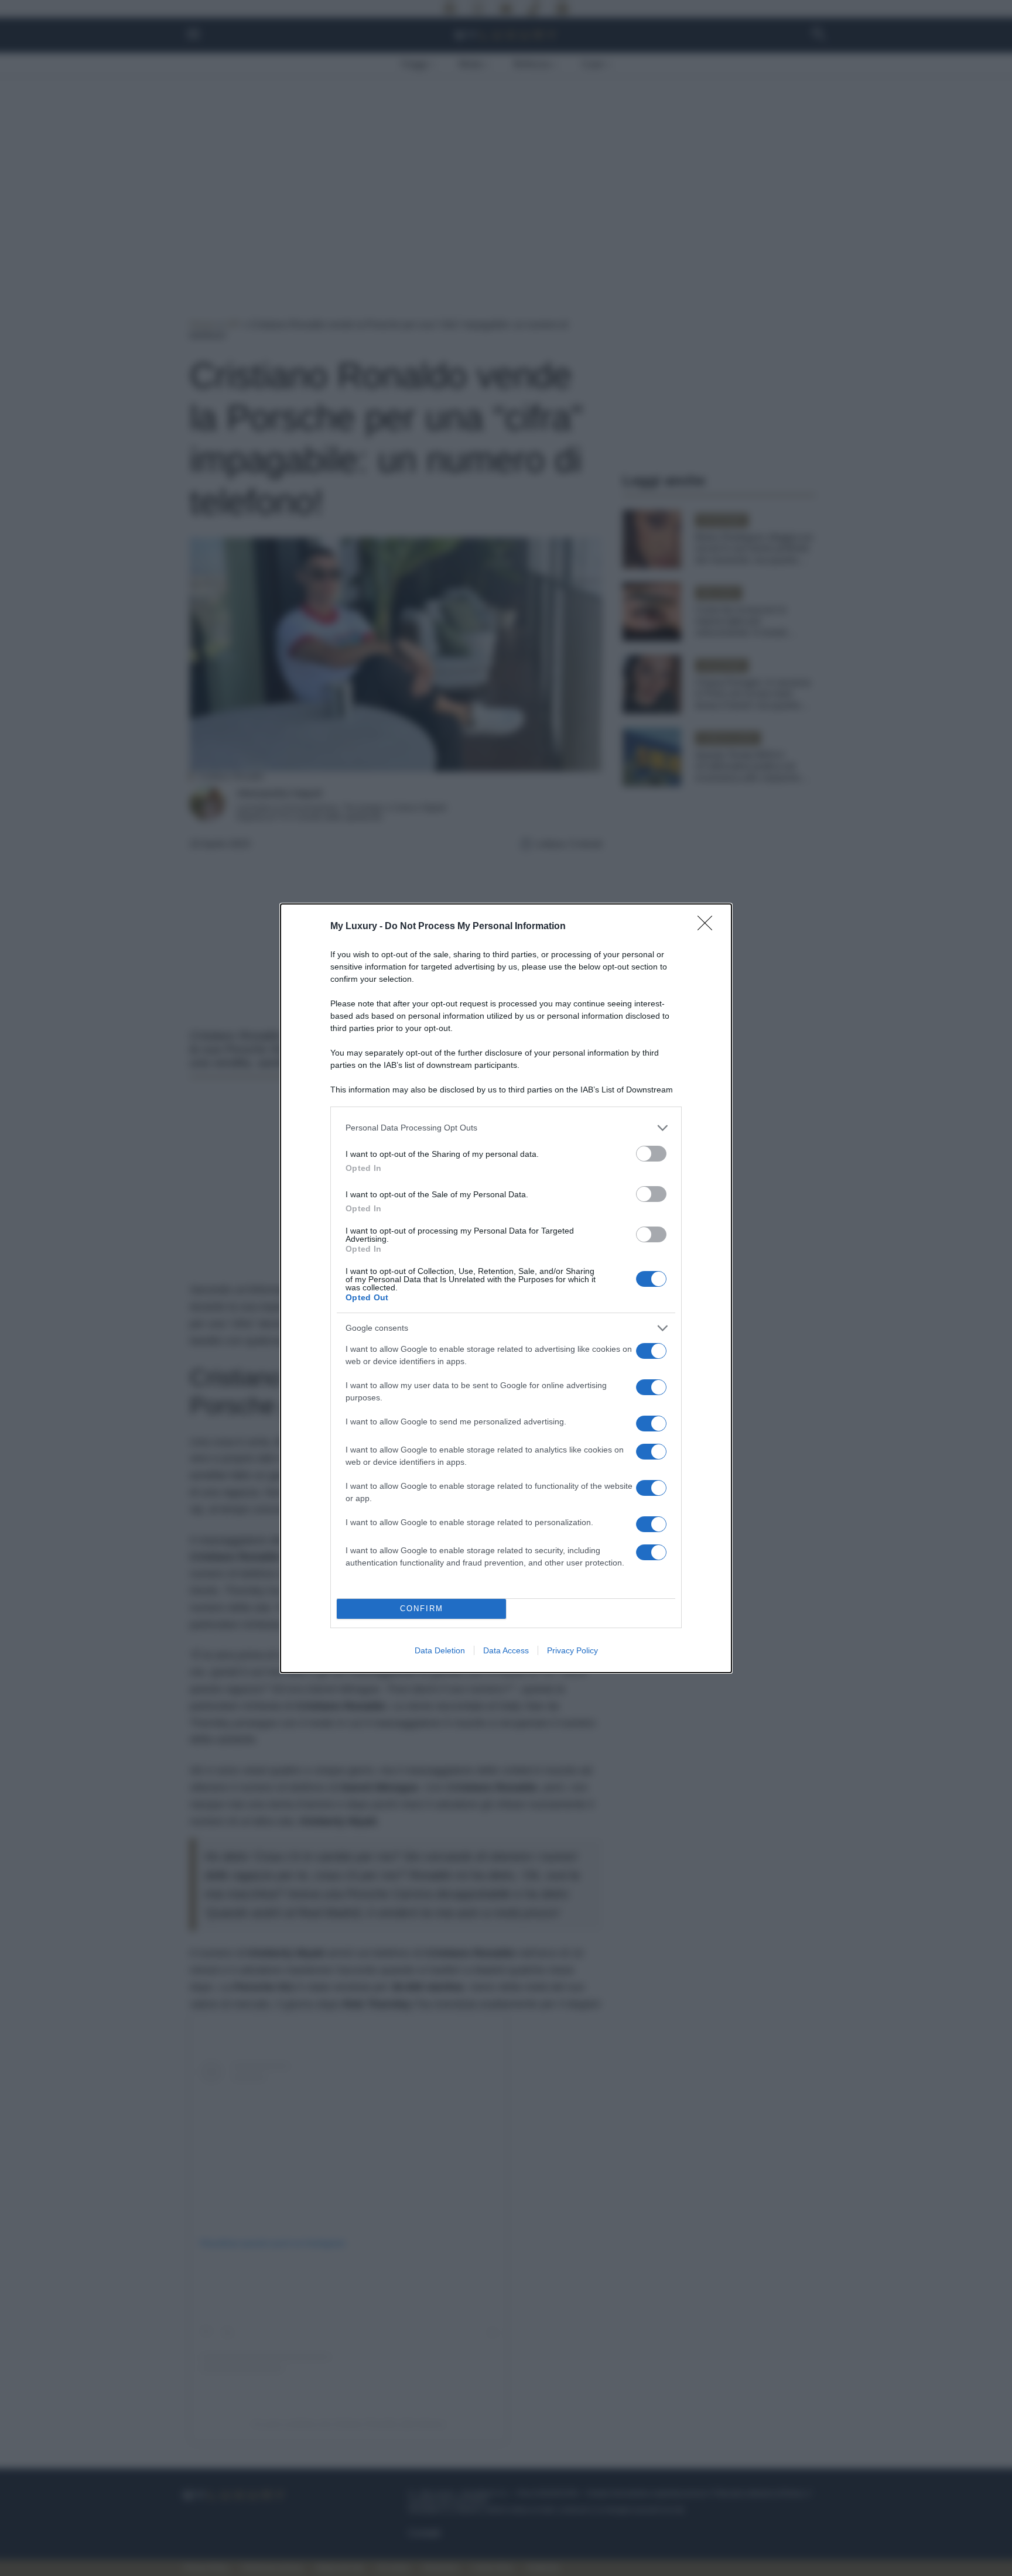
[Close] (709, 927)
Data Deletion (440, 1650)
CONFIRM (422, 1609)
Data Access (506, 1650)
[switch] (651, 1154)
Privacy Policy (572, 1650)
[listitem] (506, 1128)
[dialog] (506, 1288)
